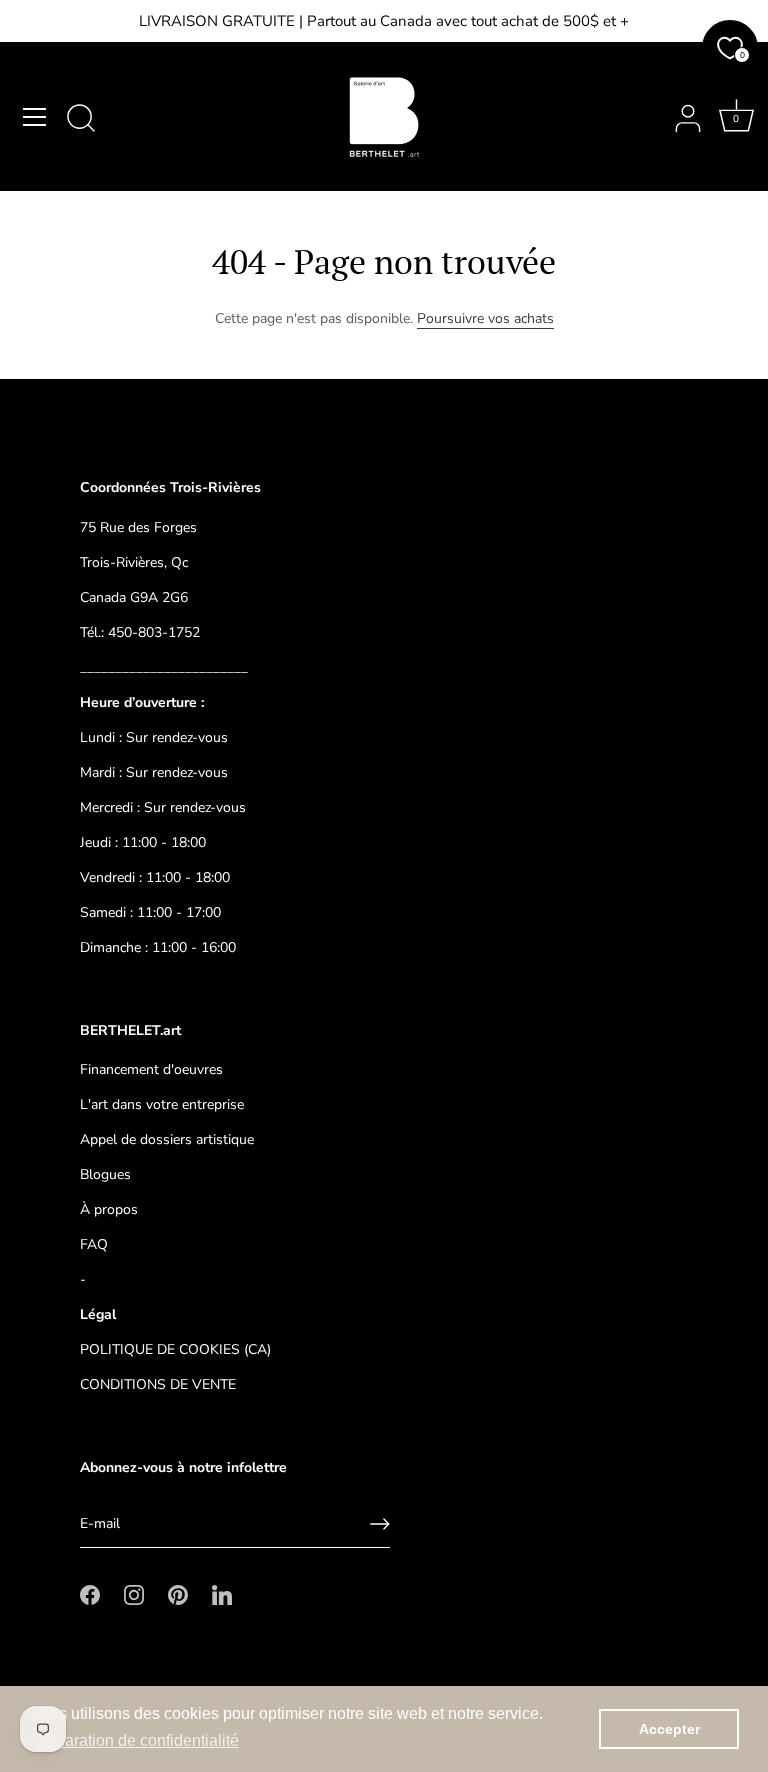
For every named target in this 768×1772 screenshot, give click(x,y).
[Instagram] (134, 1593)
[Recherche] (81, 120)
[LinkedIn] (222, 1593)
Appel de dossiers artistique (167, 1139)
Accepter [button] (669, 1729)
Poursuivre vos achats (485, 318)
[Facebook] (90, 1593)
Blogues (105, 1174)
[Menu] (35, 117)
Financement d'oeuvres (151, 1069)
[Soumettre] (380, 1524)
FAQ (94, 1244)
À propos (109, 1209)
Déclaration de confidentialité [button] (135, 1740)
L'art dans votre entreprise (162, 1104)
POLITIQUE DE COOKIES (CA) (175, 1349)
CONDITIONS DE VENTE (158, 1384)
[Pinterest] (178, 1593)
